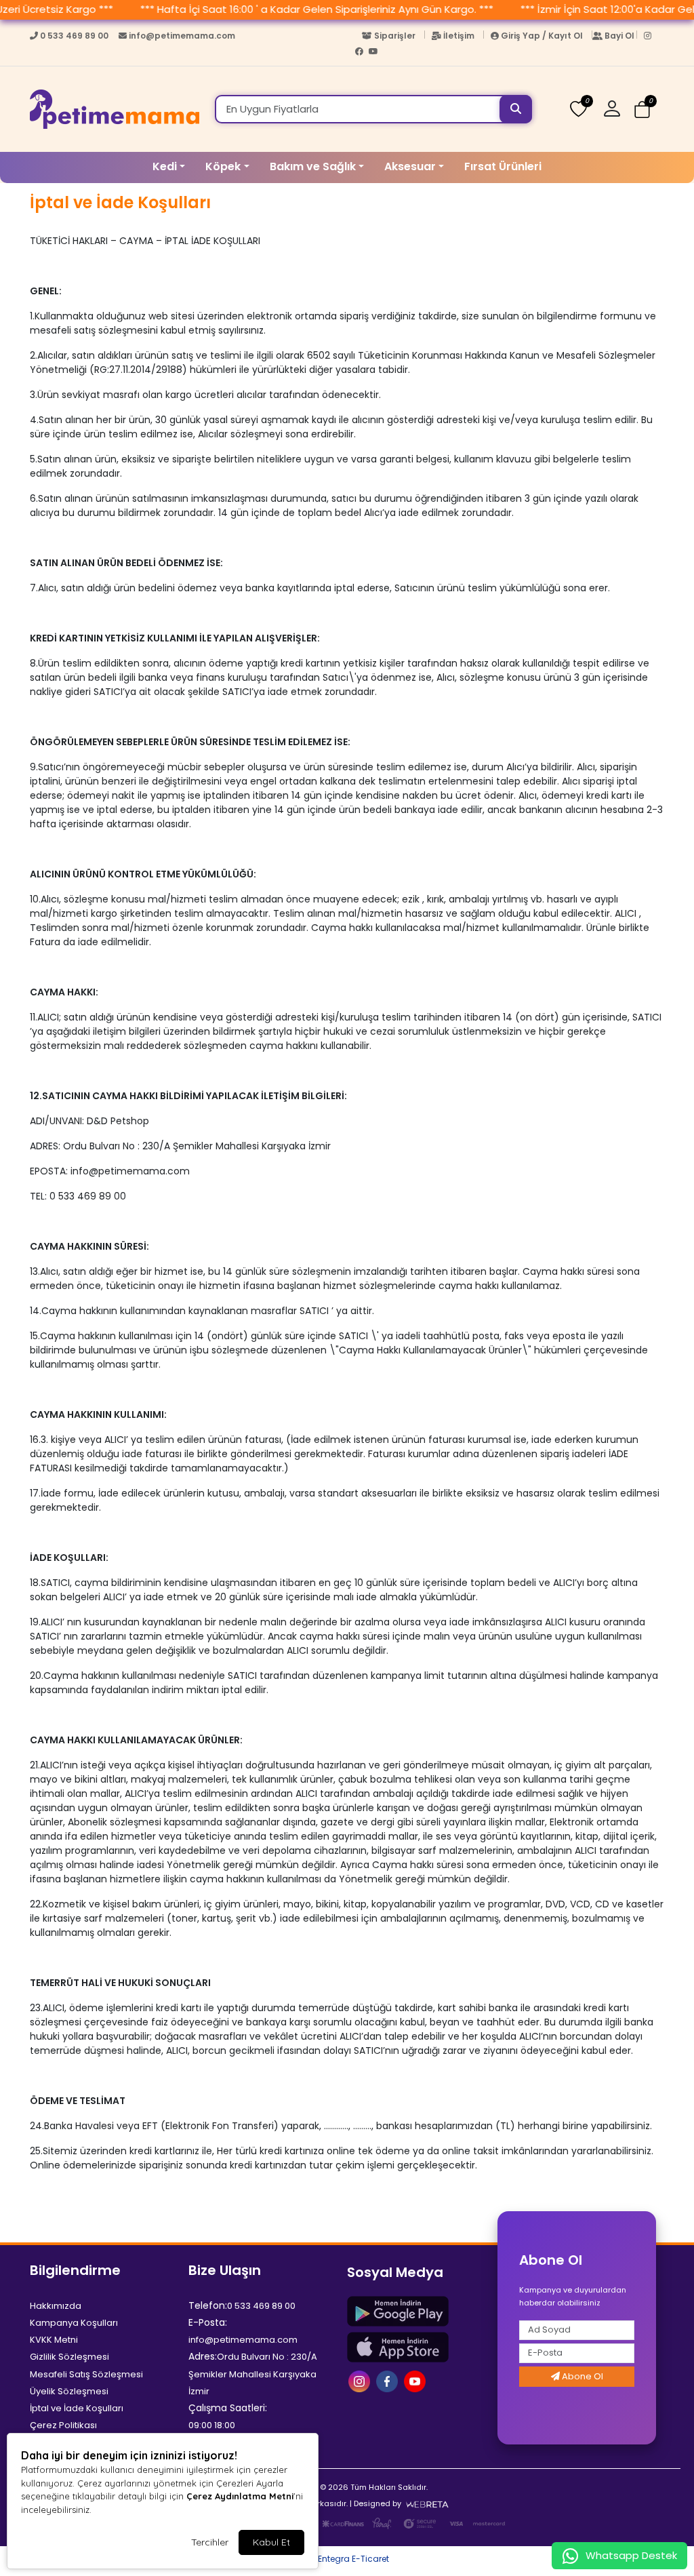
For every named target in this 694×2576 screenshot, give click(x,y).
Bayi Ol (619, 36)
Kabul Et (271, 2542)
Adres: (203, 2356)
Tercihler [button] (210, 2542)
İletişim (459, 36)
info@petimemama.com (181, 36)
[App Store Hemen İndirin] (418, 2347)
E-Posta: (208, 2322)
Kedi (165, 166)
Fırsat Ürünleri (503, 166)
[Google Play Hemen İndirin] (418, 2311)
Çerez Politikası (63, 2425)
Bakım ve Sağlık (313, 166)
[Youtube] (375, 54)
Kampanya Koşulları (74, 2323)
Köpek (223, 166)
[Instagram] (651, 39)
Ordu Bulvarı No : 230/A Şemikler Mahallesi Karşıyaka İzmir (253, 2374)
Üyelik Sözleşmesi (69, 2391)
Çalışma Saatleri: (228, 2408)
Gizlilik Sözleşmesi (69, 2357)
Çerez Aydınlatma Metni (240, 2496)
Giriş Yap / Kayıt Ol (542, 36)
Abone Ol (581, 2376)
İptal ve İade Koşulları (77, 2408)
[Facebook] (362, 54)
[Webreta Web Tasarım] (427, 2503)
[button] (617, 109)
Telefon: (208, 2305)
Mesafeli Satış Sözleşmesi (86, 2374)
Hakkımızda (56, 2306)
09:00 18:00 (212, 2425)
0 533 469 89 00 (74, 36)
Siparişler (395, 36)
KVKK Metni (54, 2340)
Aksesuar (410, 166)
